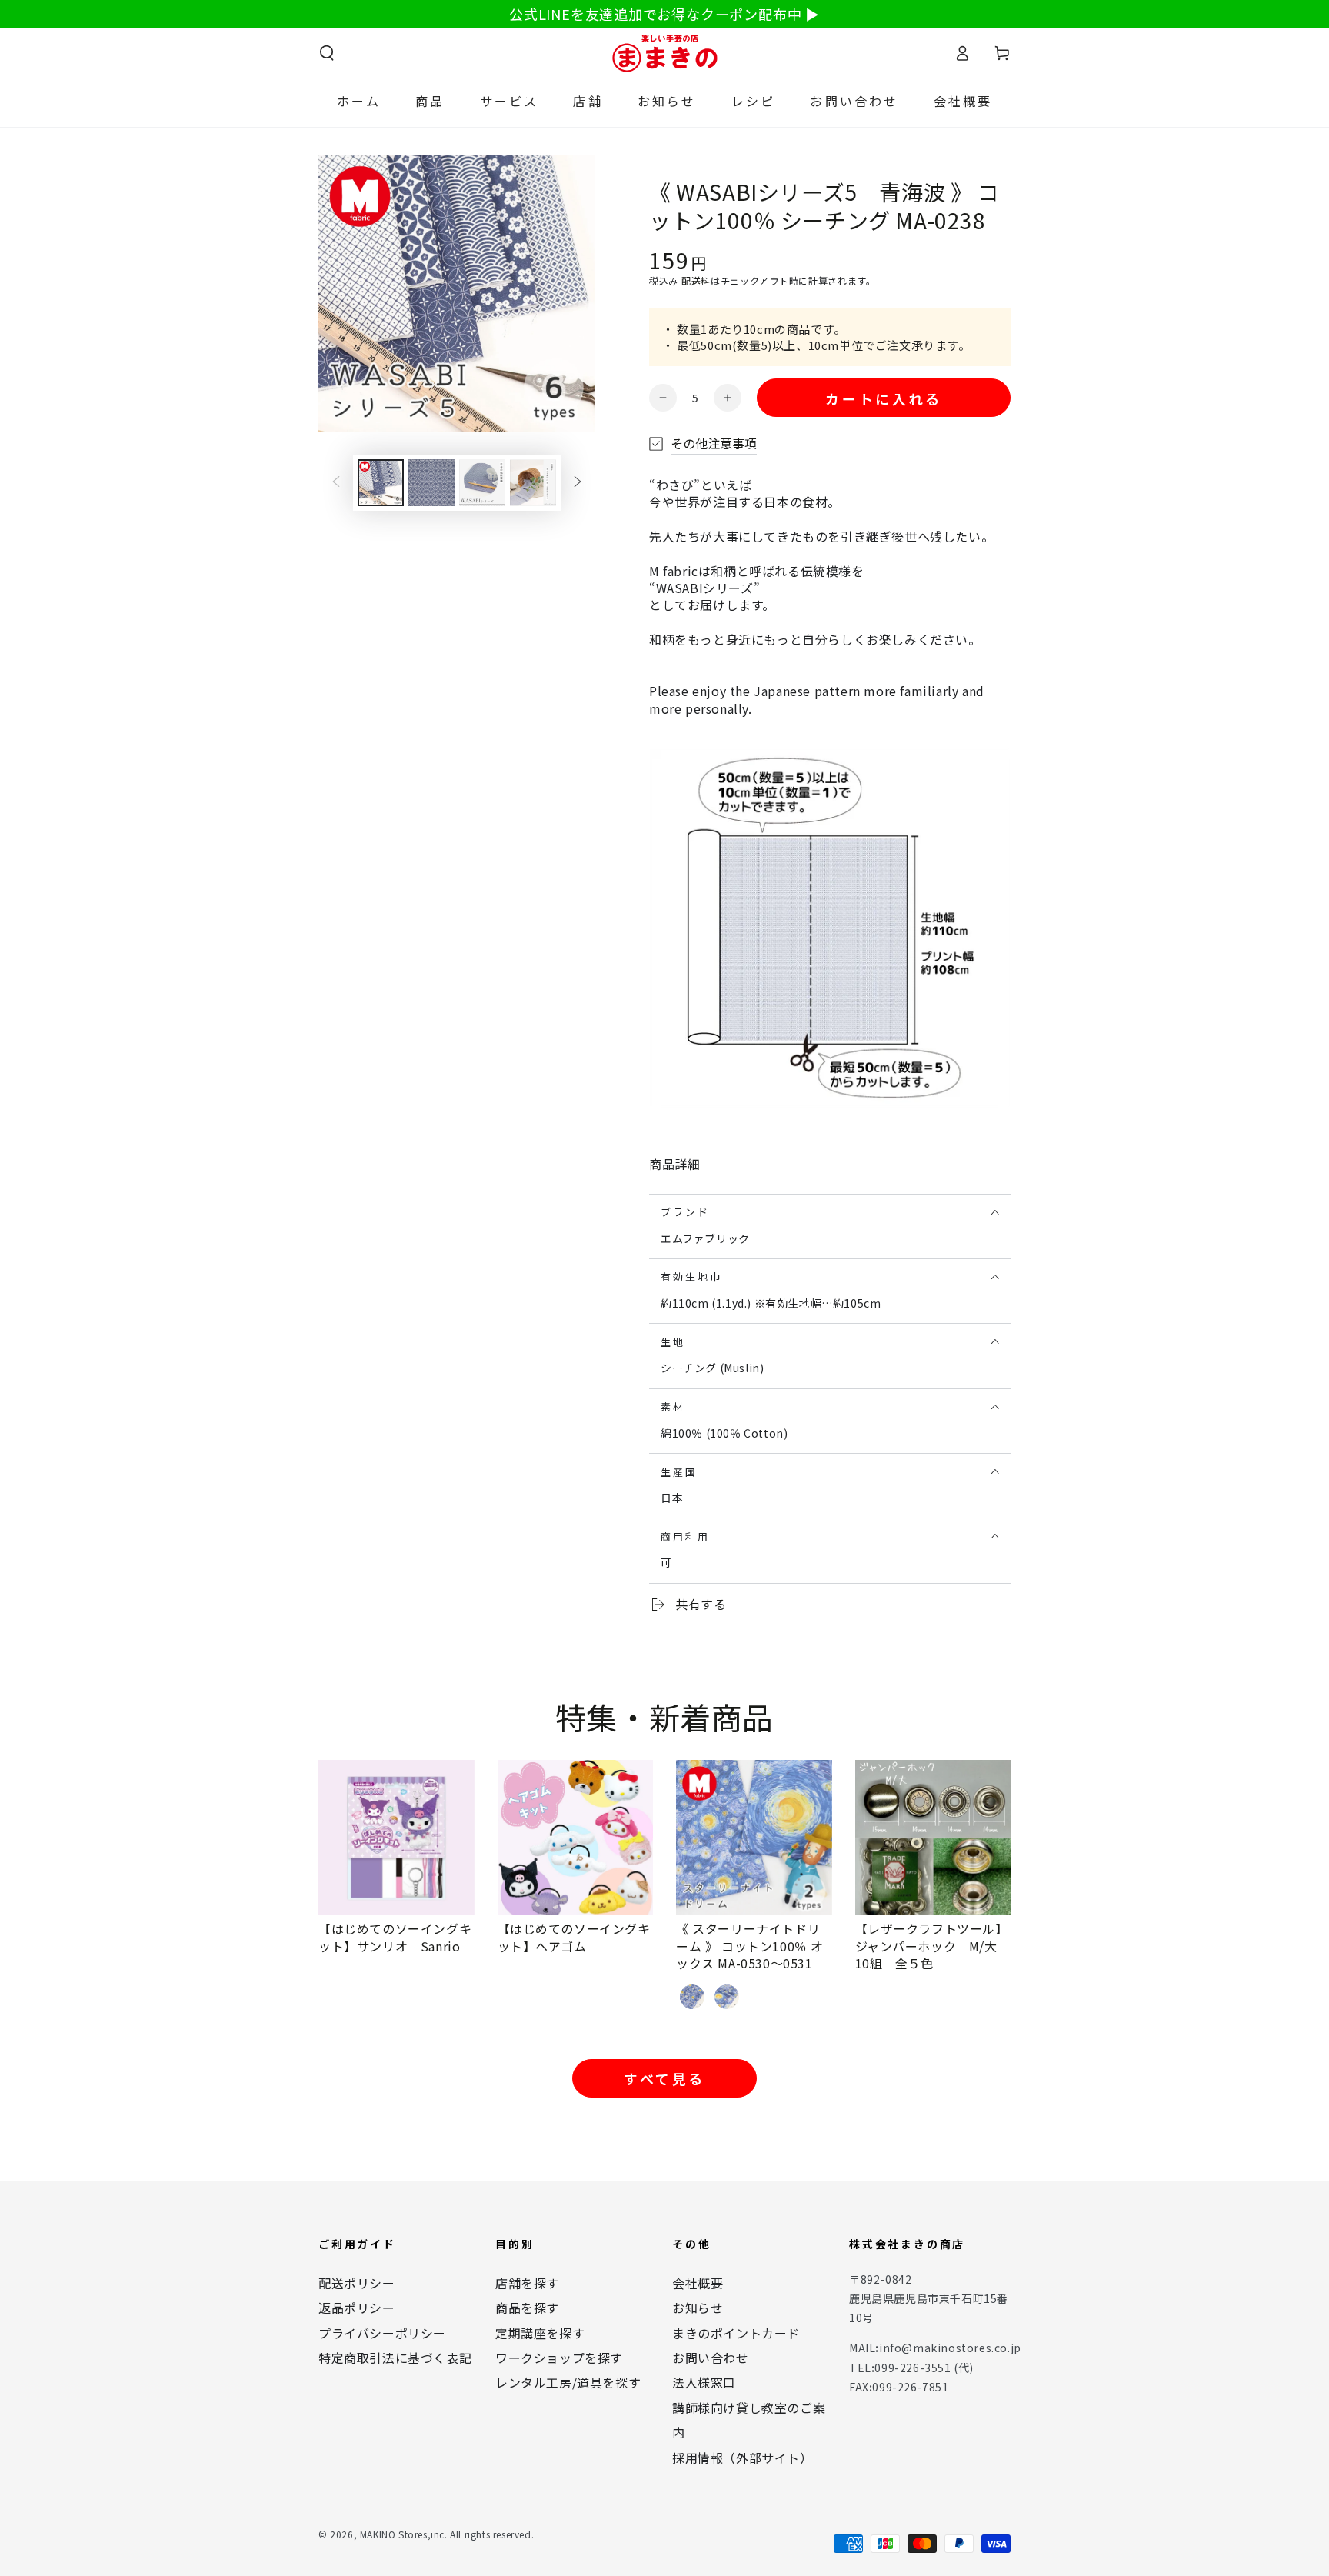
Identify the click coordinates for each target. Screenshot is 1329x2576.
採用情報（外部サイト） (743, 2458)
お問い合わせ (711, 2358)
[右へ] (578, 483)
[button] (327, 53)
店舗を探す (527, 2283)
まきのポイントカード (736, 2333)
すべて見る (664, 2078)
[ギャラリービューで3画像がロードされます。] (482, 483)
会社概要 (698, 2283)
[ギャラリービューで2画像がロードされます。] (431, 483)
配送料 (696, 280)
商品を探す (527, 2308)
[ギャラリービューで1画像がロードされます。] (381, 483)
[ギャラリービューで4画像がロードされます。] (533, 483)
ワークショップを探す (559, 2358)
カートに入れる (883, 398)
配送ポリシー (357, 2283)
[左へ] (336, 483)
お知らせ (698, 2308)
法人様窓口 (704, 2382)
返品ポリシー (357, 2308)
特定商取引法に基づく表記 (395, 2358)
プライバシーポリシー (382, 2333)
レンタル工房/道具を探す (568, 2382)
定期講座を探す (540, 2333)
